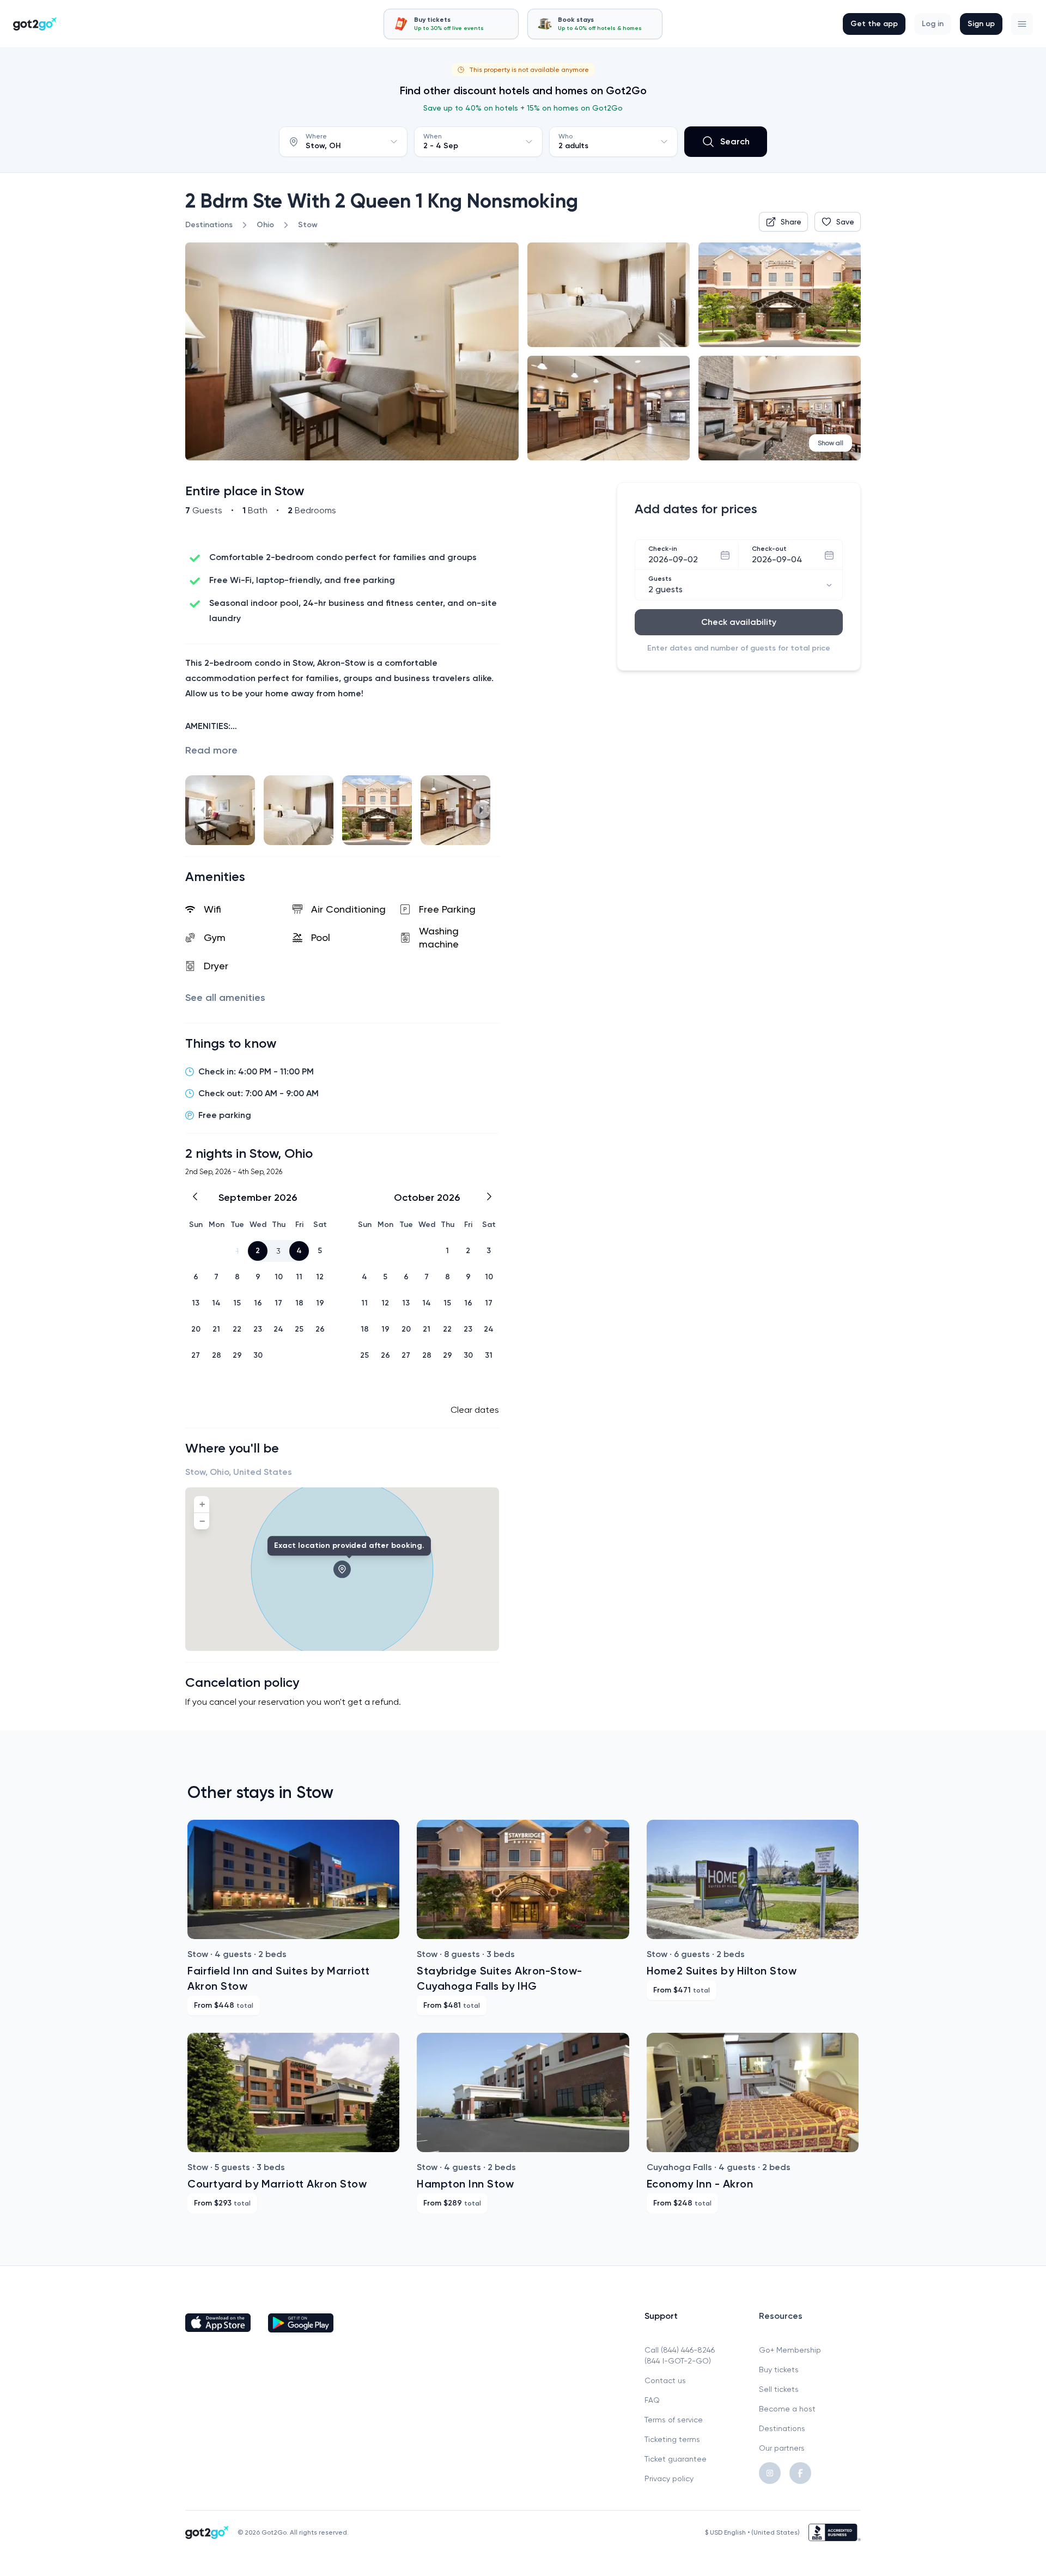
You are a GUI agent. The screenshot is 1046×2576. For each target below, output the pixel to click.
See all (225, 998)
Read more (211, 750)
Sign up (981, 24)
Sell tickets (779, 2389)
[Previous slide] (203, 810)
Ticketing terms (672, 2439)
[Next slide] (482, 810)
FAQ (652, 2400)
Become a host (787, 2409)
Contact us (665, 2380)
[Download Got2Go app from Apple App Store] (218, 2323)
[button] (1022, 24)
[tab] (451, 24)
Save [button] (845, 222)
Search (735, 141)
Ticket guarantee (676, 2459)
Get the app (874, 24)
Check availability (739, 622)
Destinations (782, 2428)
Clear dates (475, 1410)
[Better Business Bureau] (835, 2532)
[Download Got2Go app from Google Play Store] (301, 2323)
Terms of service (674, 2420)
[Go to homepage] (35, 24)
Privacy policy (669, 2478)
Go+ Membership (790, 2350)
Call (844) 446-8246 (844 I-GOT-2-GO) (680, 2355)
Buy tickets (779, 2370)
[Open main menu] (1022, 24)
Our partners (782, 2448)
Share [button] (791, 222)
